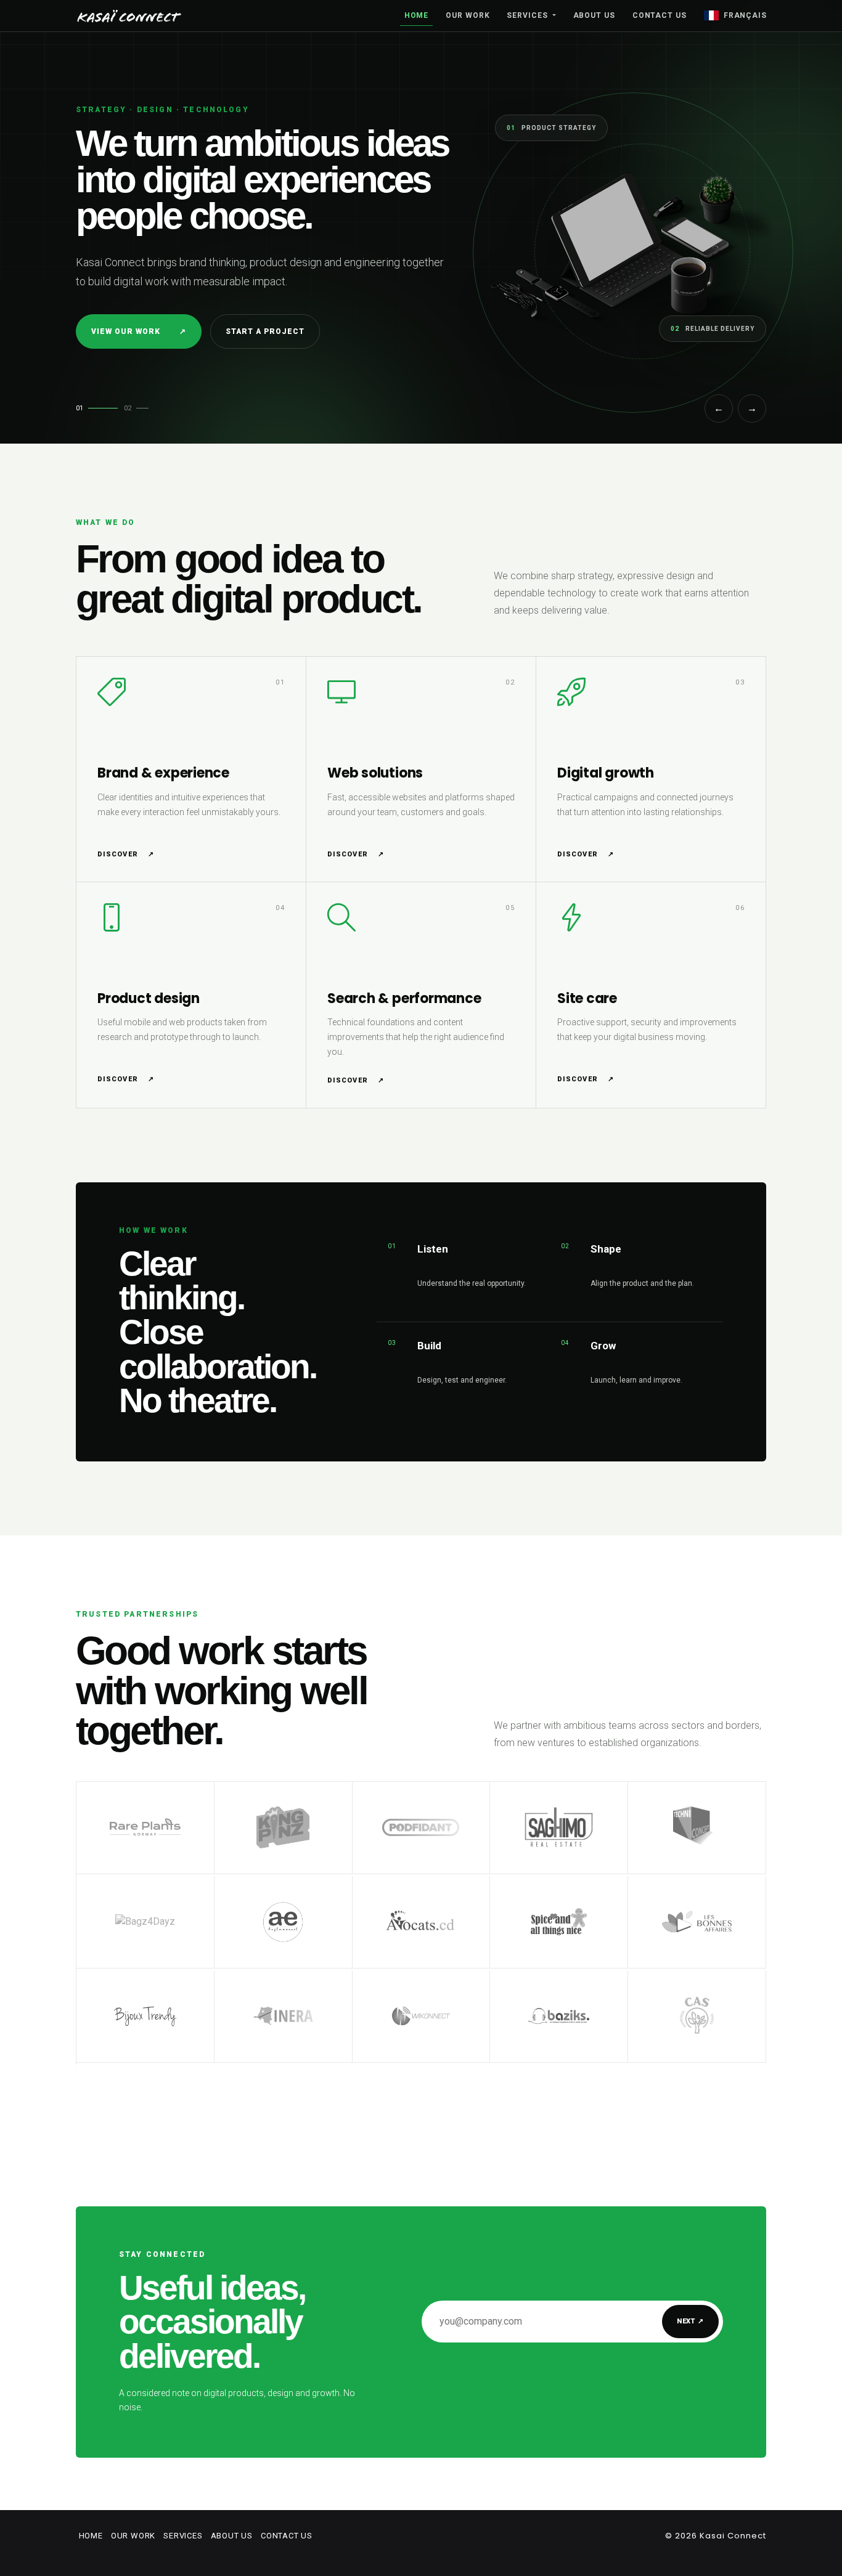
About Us (594, 15)
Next (690, 2321)
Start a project (265, 331)
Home (417, 15)
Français (745, 15)
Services (528, 15)
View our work (139, 331)
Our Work (468, 15)
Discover (126, 854)
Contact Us (660, 15)
